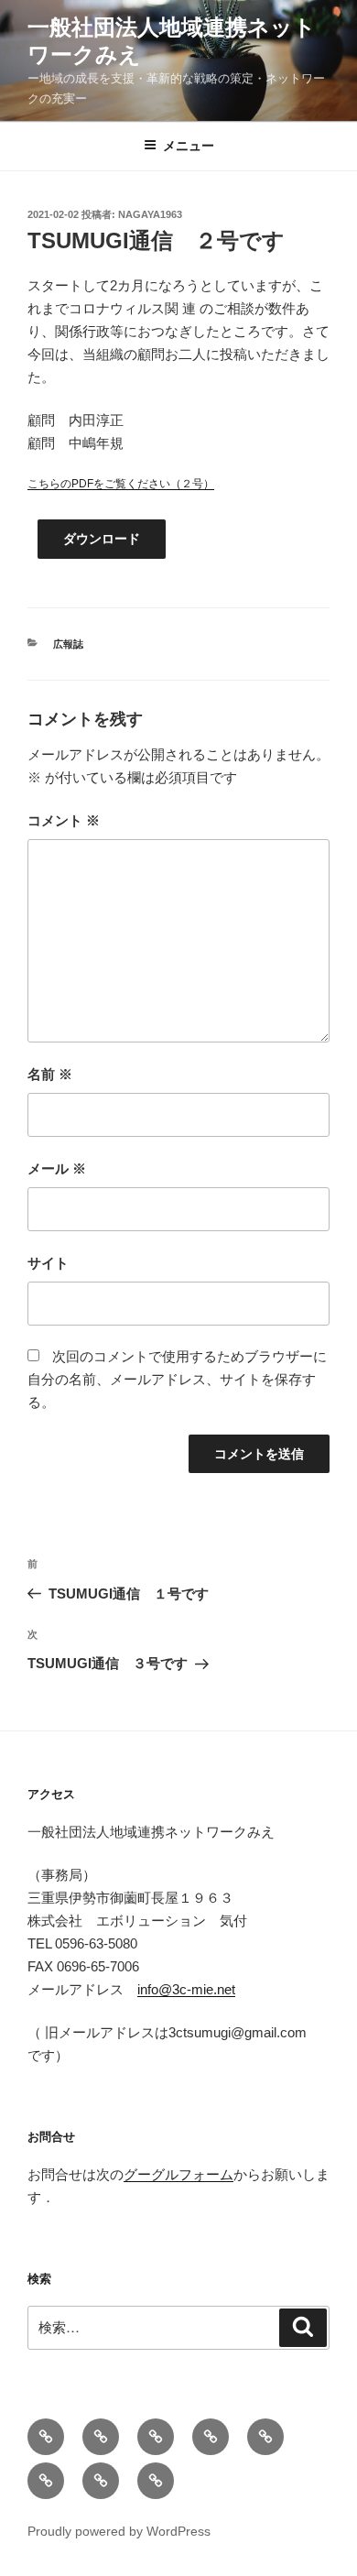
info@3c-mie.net (186, 1989)
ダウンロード (102, 539)
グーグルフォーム (178, 2174)
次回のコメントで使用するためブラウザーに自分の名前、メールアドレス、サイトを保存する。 (177, 1379)
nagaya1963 (150, 214)
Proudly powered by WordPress (119, 2531)
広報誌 (68, 644)
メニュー (189, 146)
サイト (48, 1263)
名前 (50, 1074)
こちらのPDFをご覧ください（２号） (121, 484)
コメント (64, 820)
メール (57, 1168)
